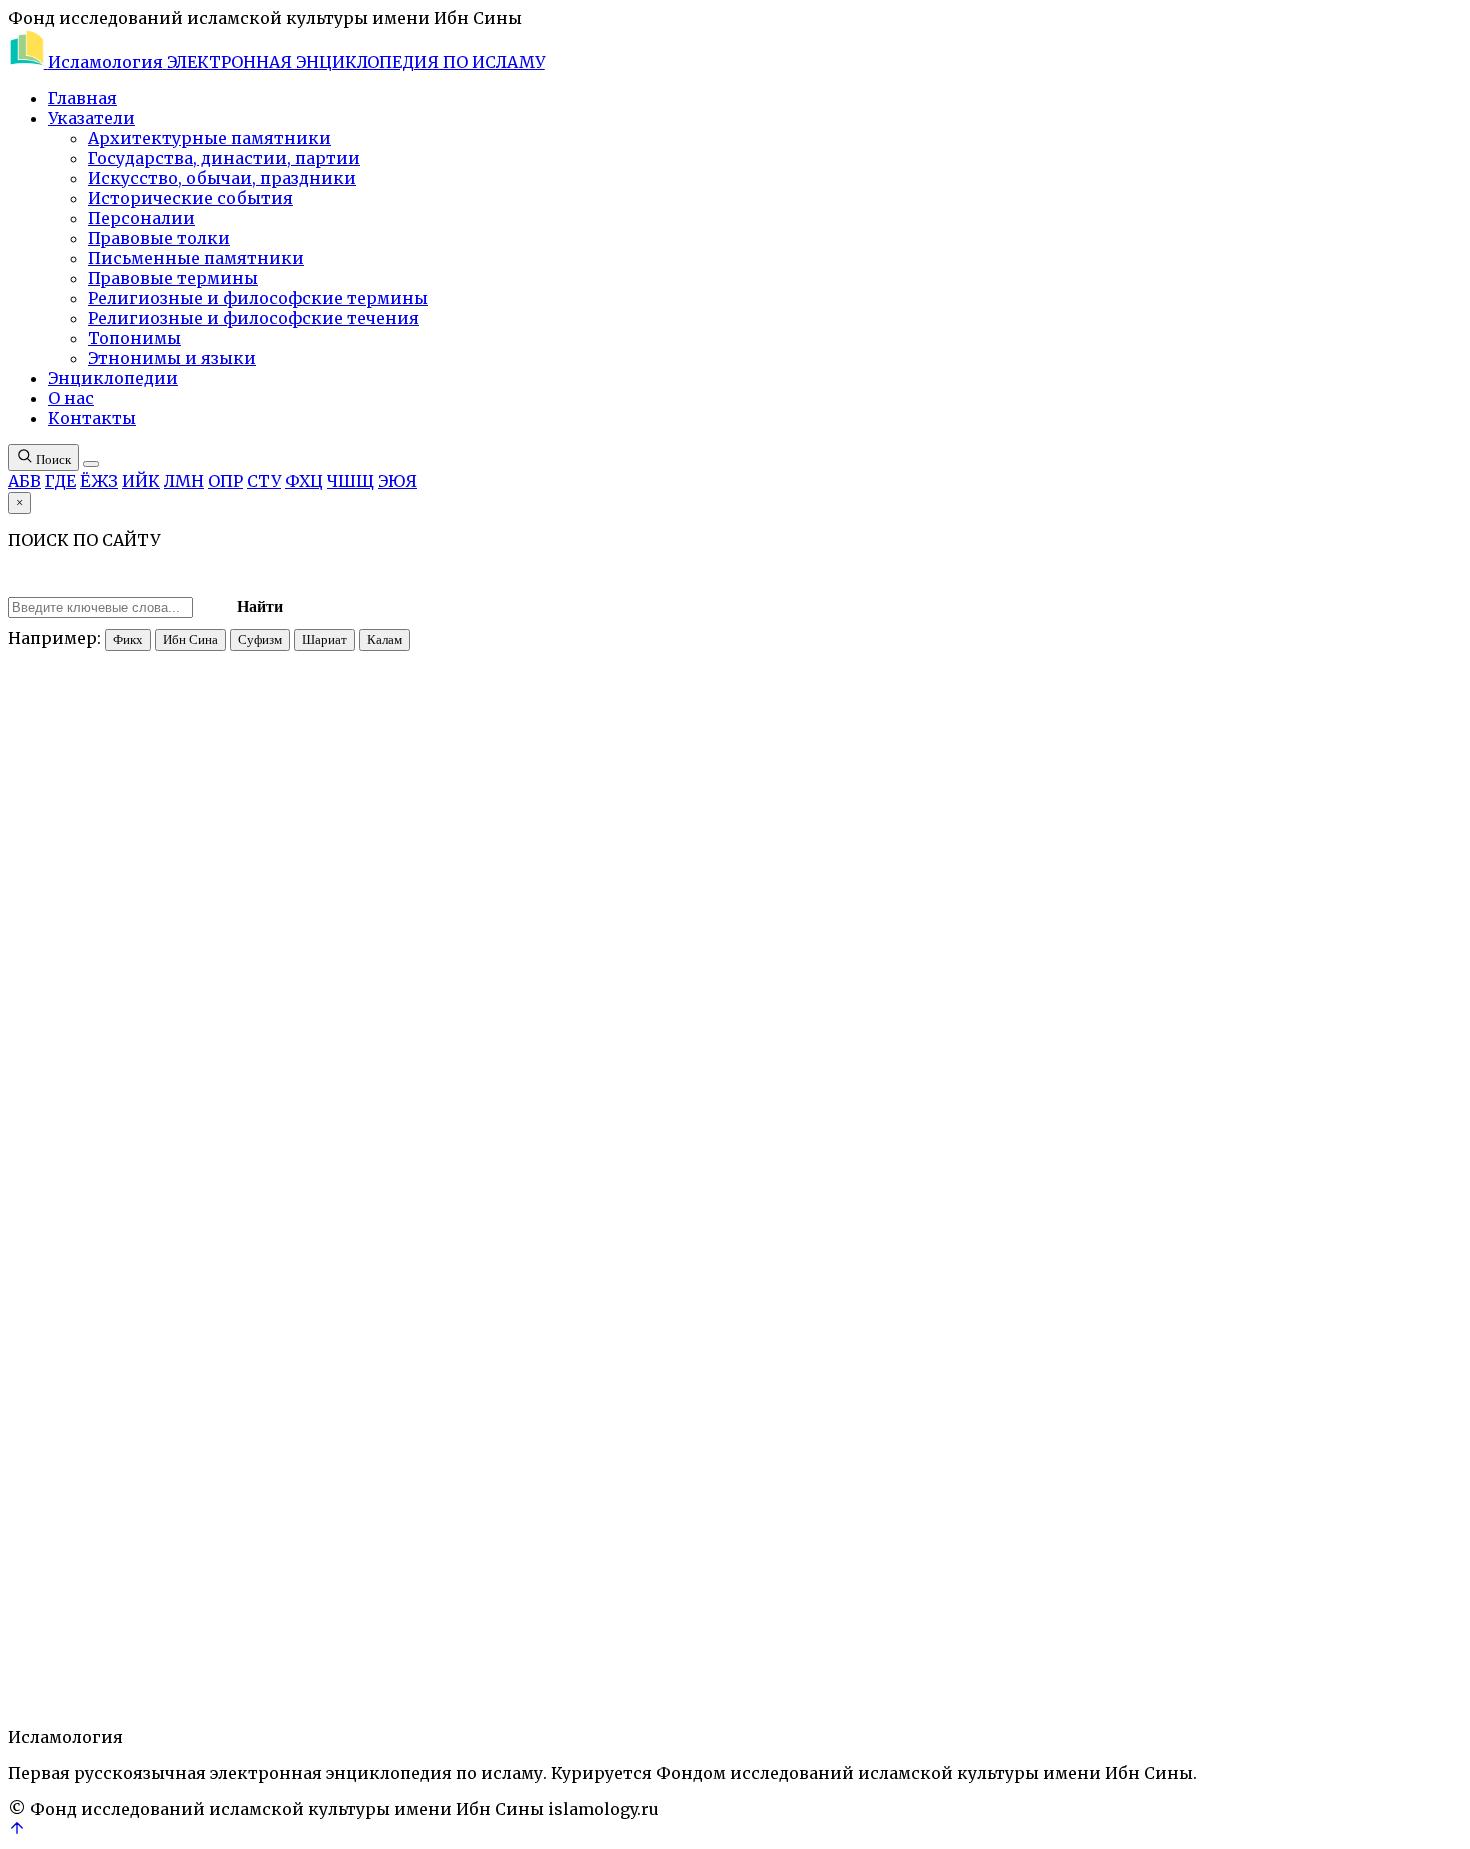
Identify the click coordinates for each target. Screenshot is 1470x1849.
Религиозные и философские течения (253, 318)
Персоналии (141, 218)
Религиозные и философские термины (258, 298)
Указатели (91, 118)
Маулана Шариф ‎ (103, 1677)
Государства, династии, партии (224, 158)
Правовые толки (159, 238)
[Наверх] (17, 1831)
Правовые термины (173, 278)
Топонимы (134, 338)
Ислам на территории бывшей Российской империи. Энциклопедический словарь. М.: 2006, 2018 (671, 1817)
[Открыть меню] (91, 464)
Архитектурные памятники (209, 138)
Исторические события (190, 198)
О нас (71, 398)
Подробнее (201, 1797)
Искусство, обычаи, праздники (222, 178)
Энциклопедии (113, 378)
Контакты (92, 418)
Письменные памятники (196, 258)
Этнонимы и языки (172, 358)
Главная (82, 98)
